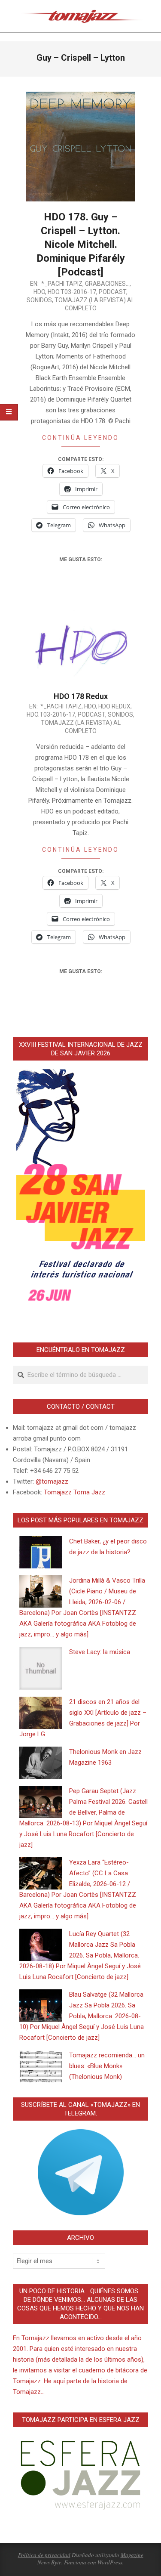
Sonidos (39, 300)
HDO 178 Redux (81, 696)
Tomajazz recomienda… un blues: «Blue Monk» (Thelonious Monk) (107, 2066)
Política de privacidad (44, 2555)
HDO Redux (114, 706)
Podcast (112, 292)
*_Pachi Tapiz (62, 284)
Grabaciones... (107, 284)
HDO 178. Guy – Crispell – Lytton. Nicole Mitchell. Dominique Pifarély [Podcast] (81, 244)
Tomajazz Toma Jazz (74, 1492)
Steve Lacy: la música (100, 1652)
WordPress (110, 2562)
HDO (39, 292)
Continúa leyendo (80, 438)
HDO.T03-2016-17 (72, 292)
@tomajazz (52, 1481)
